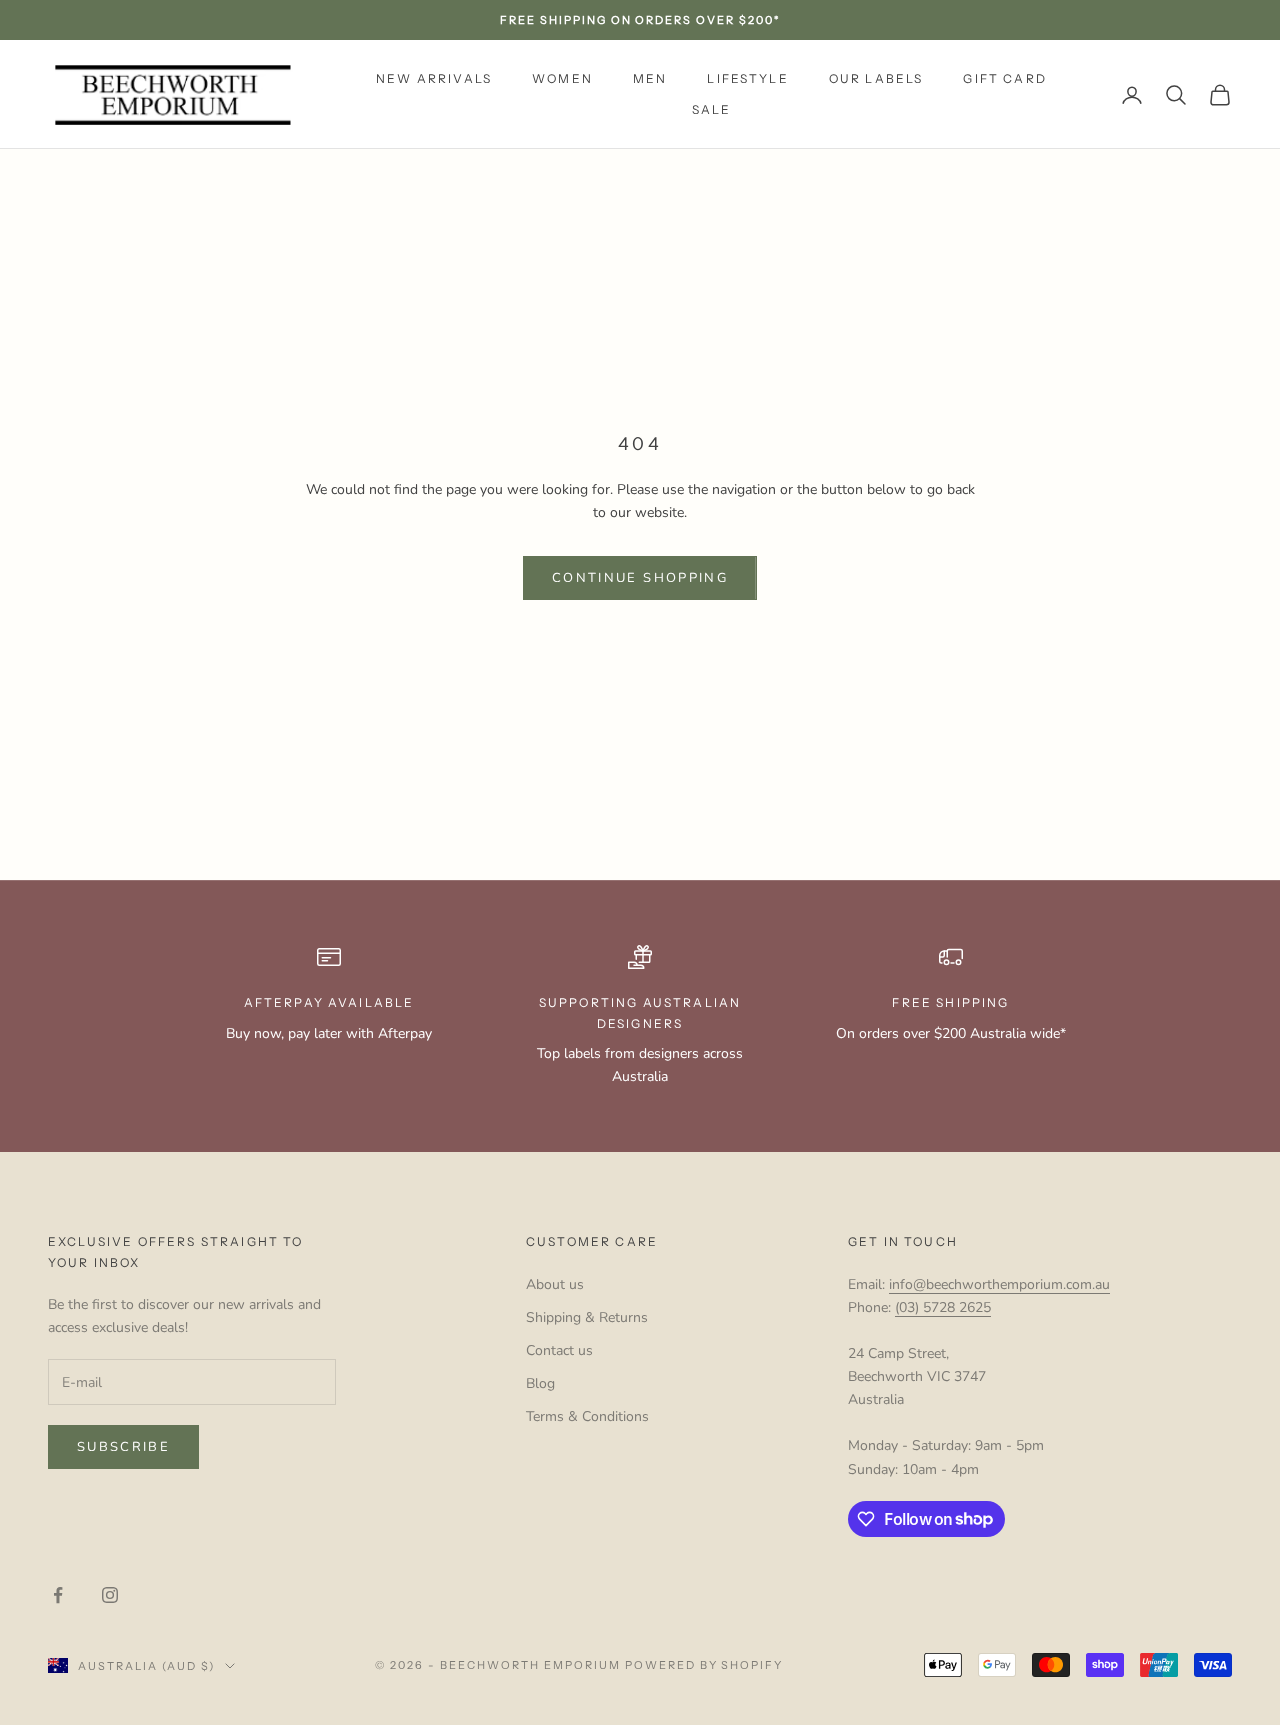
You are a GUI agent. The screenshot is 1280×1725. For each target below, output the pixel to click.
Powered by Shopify (704, 1665)
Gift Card (1004, 78)
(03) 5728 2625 (943, 1307)
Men (650, 78)
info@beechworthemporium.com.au (999, 1284)
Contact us (559, 1350)
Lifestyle (747, 78)
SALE (712, 109)
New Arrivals (434, 78)
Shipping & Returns (587, 1317)
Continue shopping (640, 578)
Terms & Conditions (587, 1416)
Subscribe (123, 1447)
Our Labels (876, 78)
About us (555, 1284)
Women (562, 78)
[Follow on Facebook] (58, 1595)
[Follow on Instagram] (110, 1595)
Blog (540, 1383)
